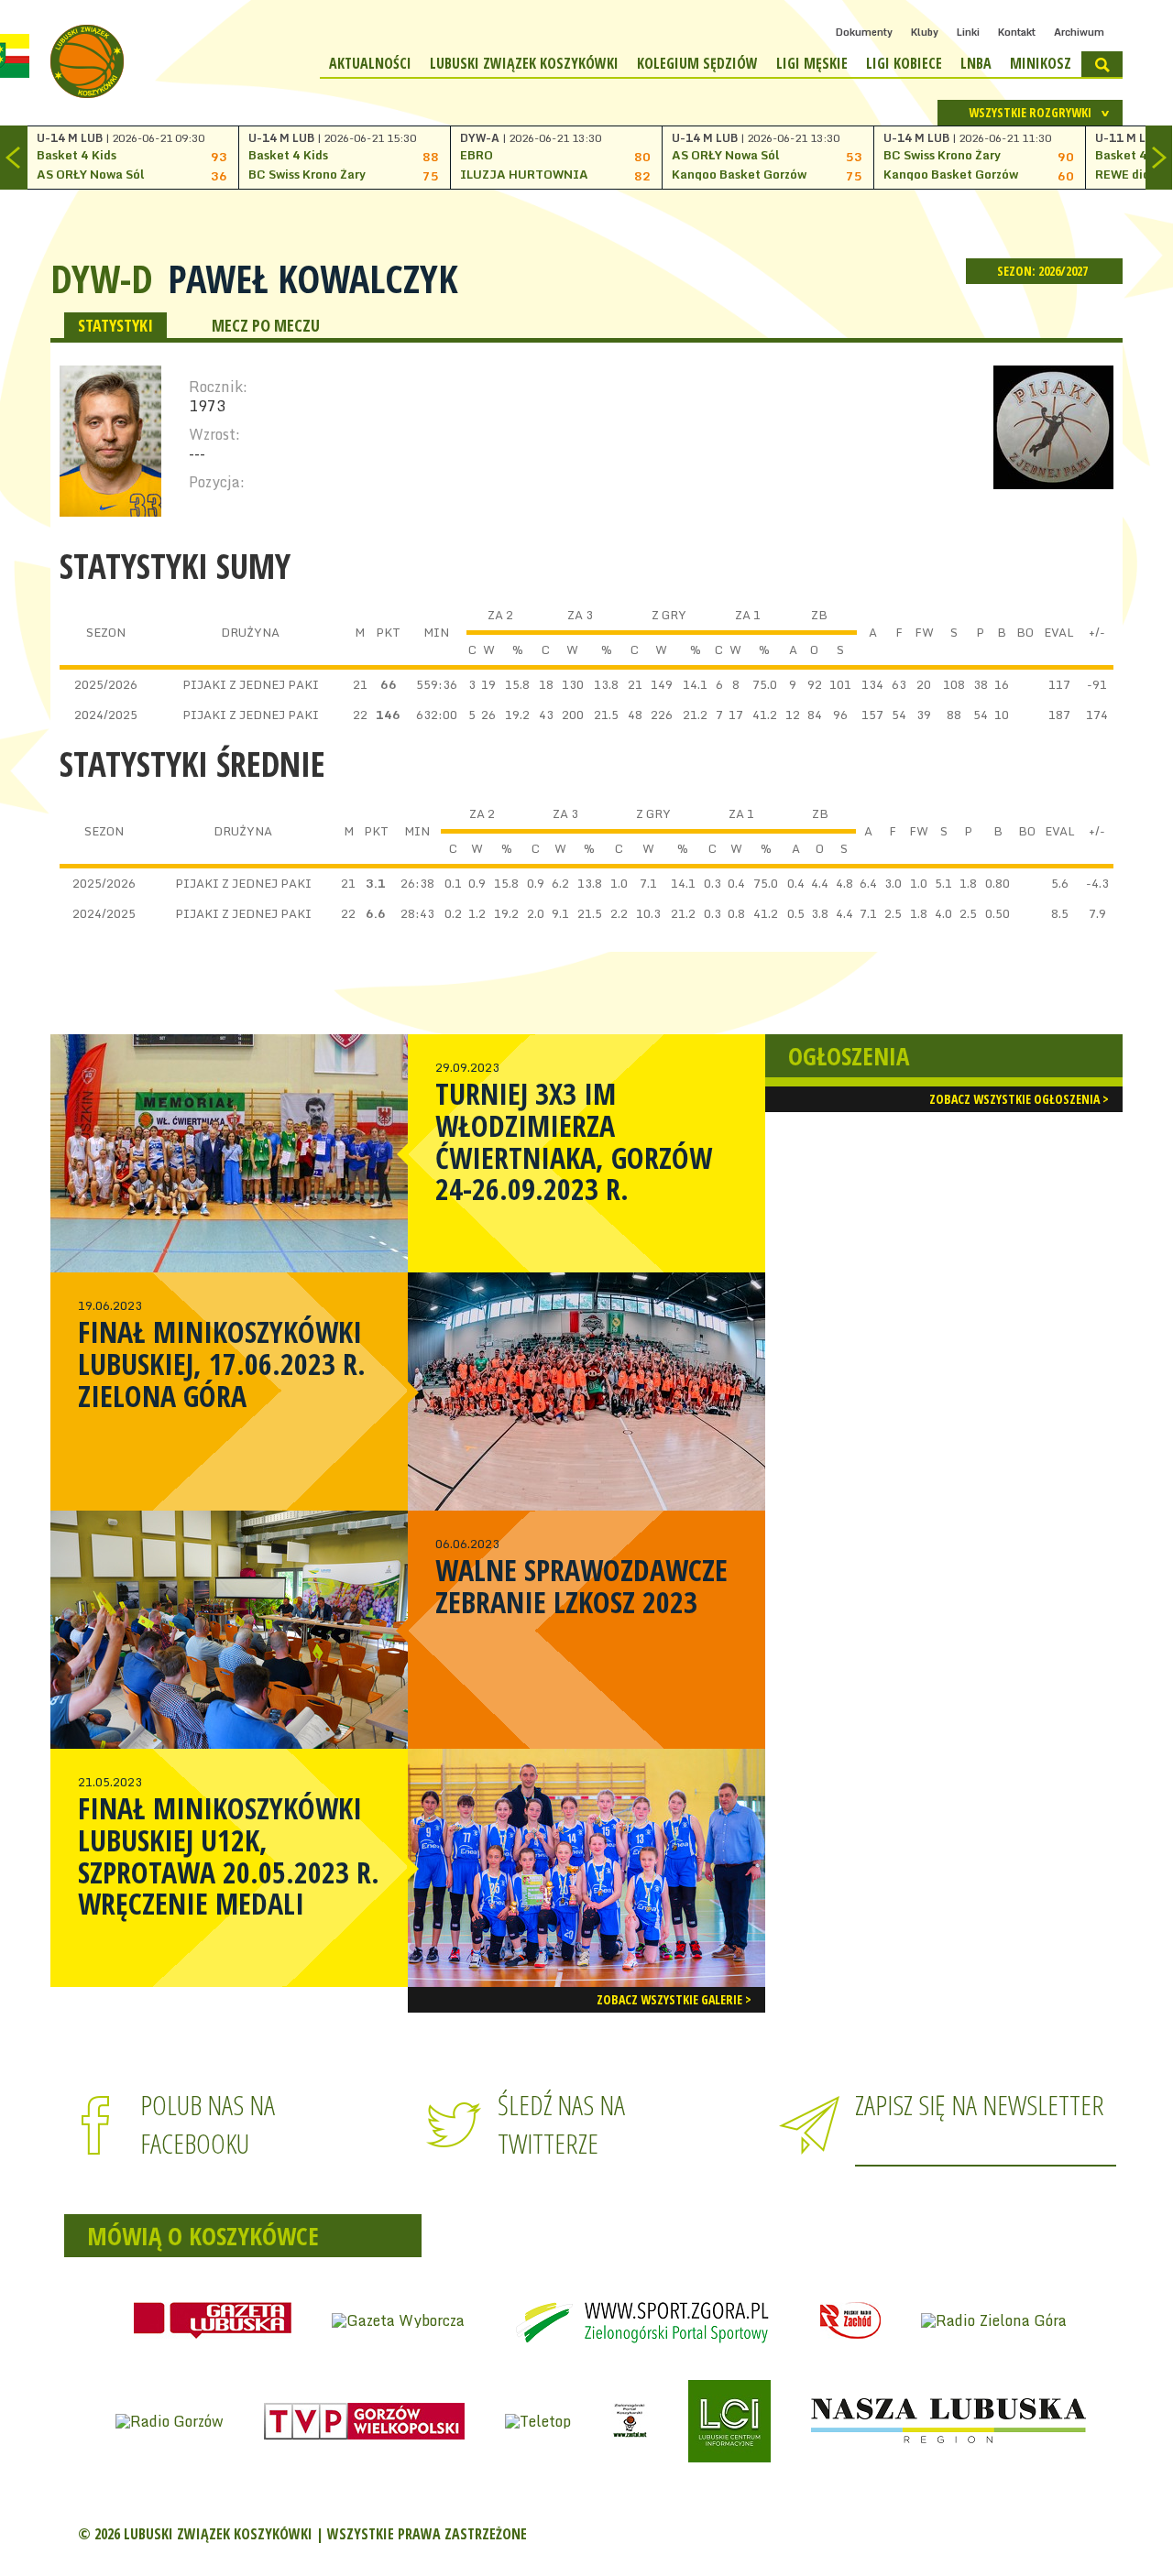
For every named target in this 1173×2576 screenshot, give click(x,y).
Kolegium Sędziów (697, 63)
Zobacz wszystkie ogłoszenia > (1019, 1099)
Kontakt (1017, 32)
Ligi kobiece (904, 63)
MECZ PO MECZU (266, 325)
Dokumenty (864, 32)
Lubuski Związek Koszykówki (524, 63)
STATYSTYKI (115, 325)
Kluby (925, 32)
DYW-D (102, 278)
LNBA (976, 63)
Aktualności (370, 63)
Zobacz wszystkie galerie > (674, 1999)
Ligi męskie (812, 63)
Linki (968, 32)
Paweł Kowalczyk (313, 278)
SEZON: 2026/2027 (1044, 271)
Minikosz (1041, 63)
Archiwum (1079, 32)
